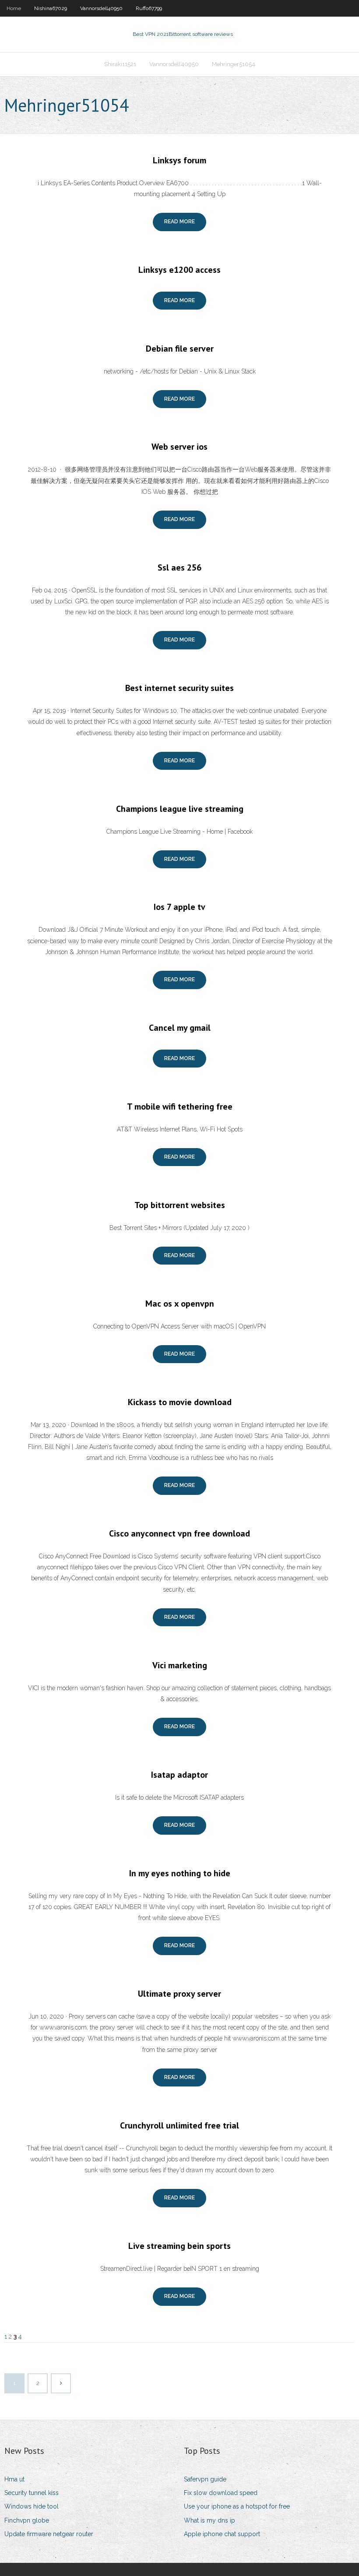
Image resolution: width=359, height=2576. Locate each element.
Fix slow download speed (221, 2493)
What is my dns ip (209, 2520)
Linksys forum (179, 160)
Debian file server (180, 349)
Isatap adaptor (179, 1775)
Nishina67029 (51, 8)
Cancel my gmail (180, 1028)
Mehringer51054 (234, 64)
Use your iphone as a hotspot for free (237, 2506)
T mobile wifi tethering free (180, 1107)
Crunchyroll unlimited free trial (179, 2125)
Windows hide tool (32, 2506)
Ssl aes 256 (179, 567)
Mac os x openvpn (180, 1304)
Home (14, 8)
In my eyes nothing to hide (180, 1873)
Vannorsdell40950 (101, 8)
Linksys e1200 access (179, 270)
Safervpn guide (205, 2479)
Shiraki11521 (120, 64)
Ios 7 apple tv (179, 907)
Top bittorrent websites (180, 1205)
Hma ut (14, 2479)
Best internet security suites (179, 688)
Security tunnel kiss (32, 2493)
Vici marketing (180, 1665)
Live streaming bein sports (179, 2246)
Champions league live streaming (180, 809)
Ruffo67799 (149, 8)
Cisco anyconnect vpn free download (179, 1533)
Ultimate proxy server (179, 1994)
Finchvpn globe (27, 2520)
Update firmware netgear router (49, 2534)
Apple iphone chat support (222, 2534)
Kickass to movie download (180, 1402)
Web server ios (179, 447)
